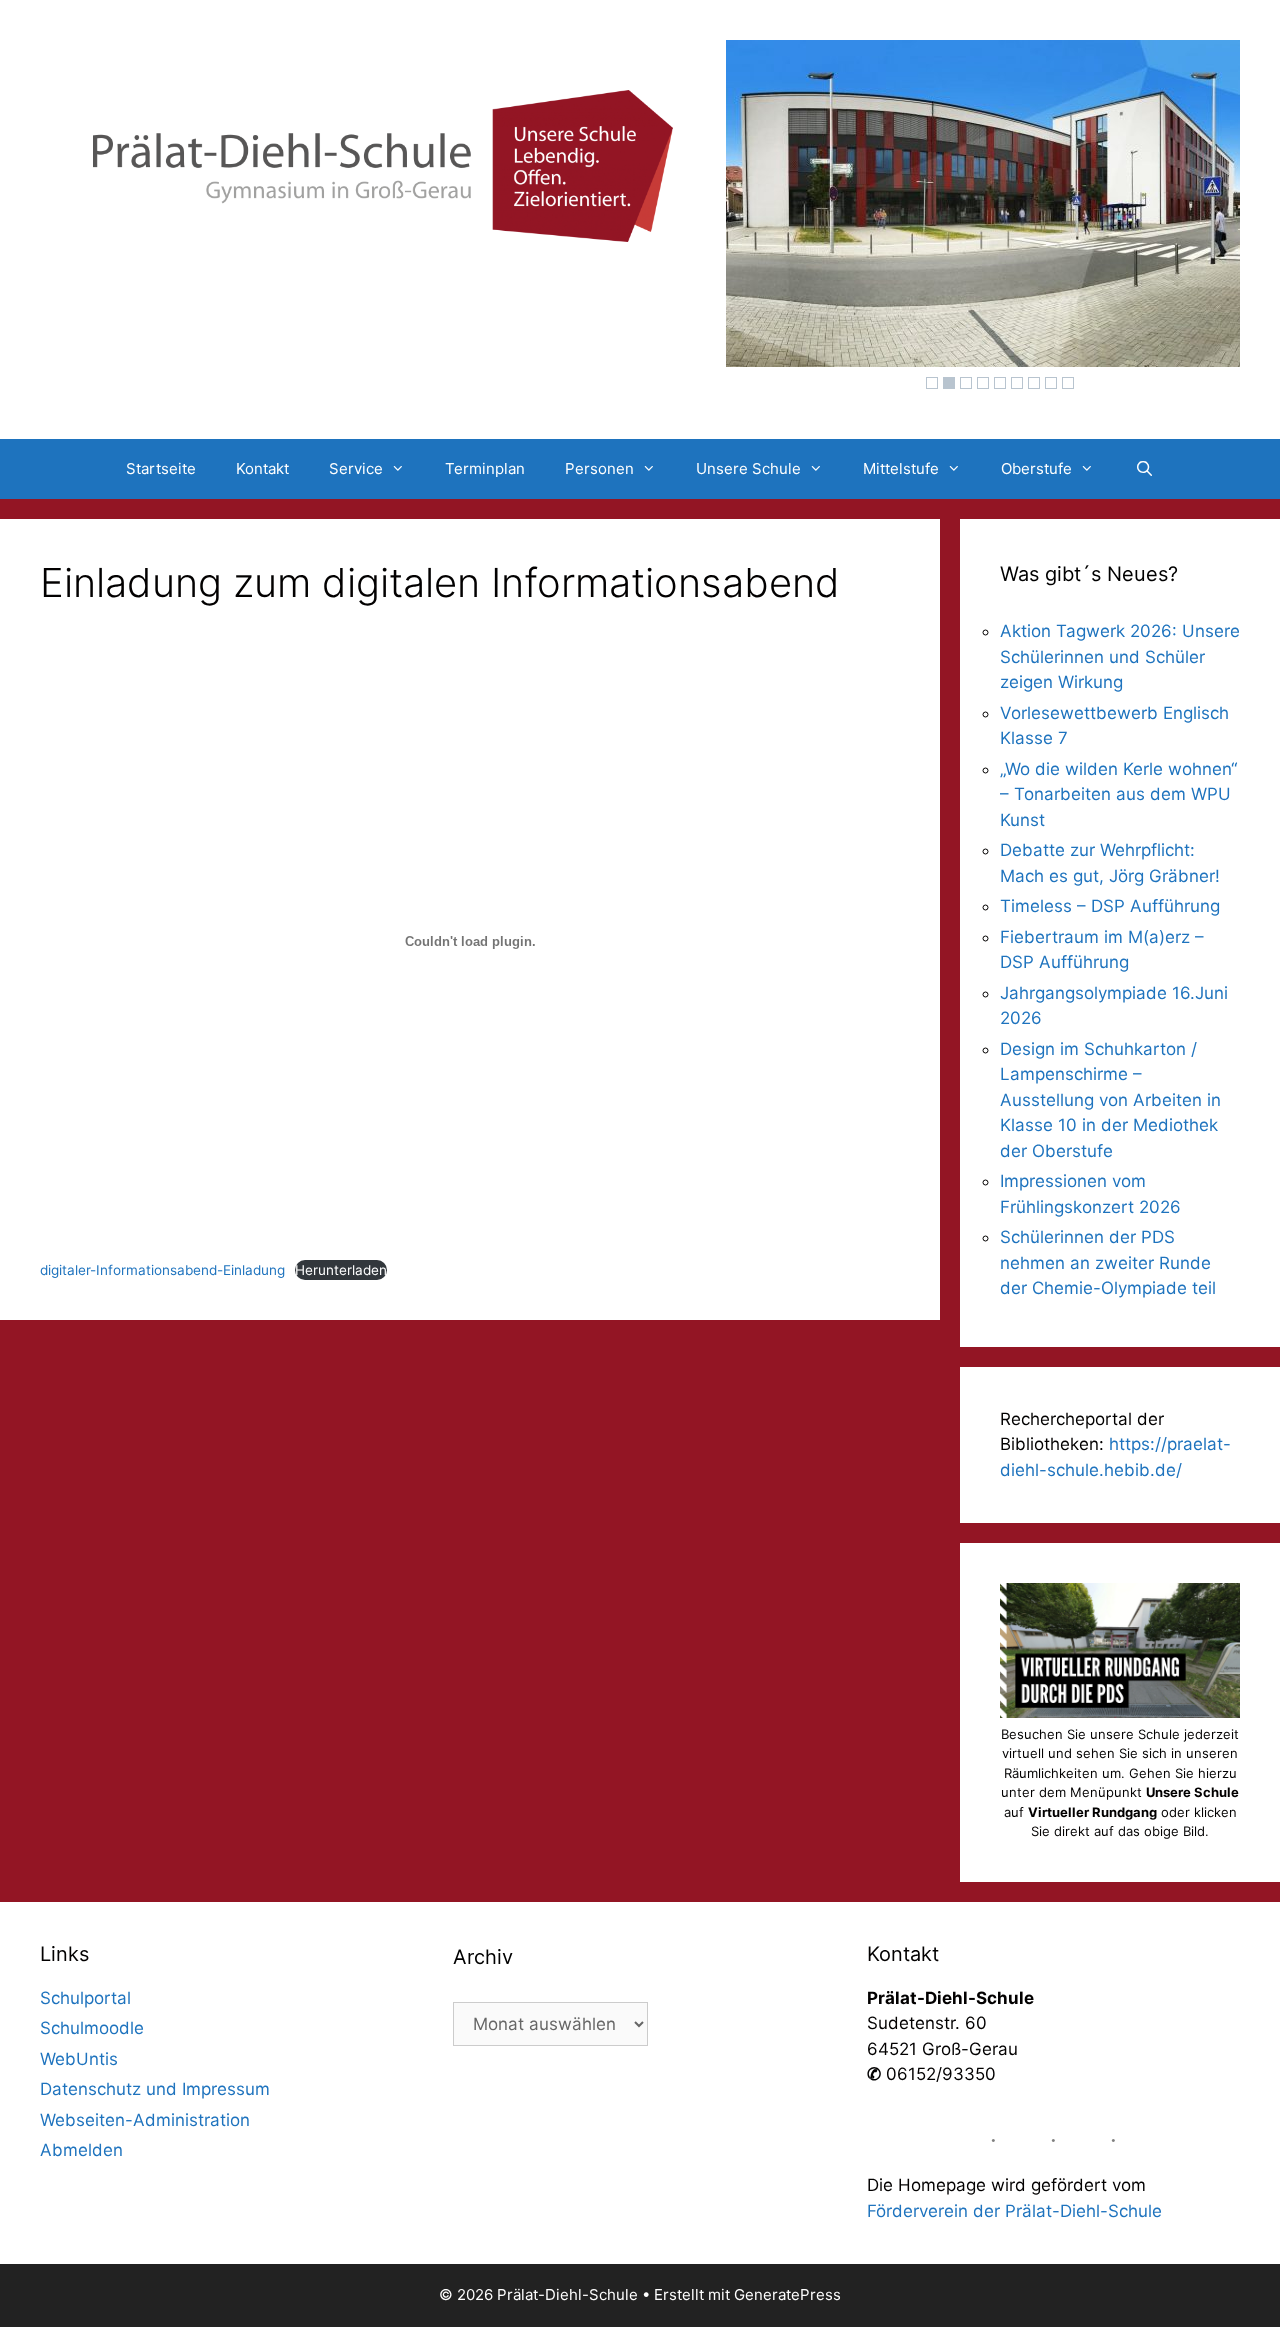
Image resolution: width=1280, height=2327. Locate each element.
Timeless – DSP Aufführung (1110, 906)
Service (356, 468)
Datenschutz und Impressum (155, 2089)
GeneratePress (787, 2294)
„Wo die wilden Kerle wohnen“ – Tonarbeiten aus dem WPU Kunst (1118, 794)
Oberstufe (1036, 468)
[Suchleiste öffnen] (1143, 469)
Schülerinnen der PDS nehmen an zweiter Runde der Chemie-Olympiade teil (1108, 1262)
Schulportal (85, 1998)
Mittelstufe (901, 468)
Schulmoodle (92, 2028)
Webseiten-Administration (145, 2120)
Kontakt (262, 468)
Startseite (161, 468)
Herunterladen (341, 1270)
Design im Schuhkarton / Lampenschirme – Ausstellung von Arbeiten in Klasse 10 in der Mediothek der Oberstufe (1110, 1100)
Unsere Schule (748, 468)
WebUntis (79, 2059)
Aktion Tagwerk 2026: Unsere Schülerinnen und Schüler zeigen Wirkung (1120, 656)
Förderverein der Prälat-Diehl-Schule (1014, 2211)
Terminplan (485, 468)
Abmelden (81, 2150)
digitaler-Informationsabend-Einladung (162, 1270)
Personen (599, 468)
